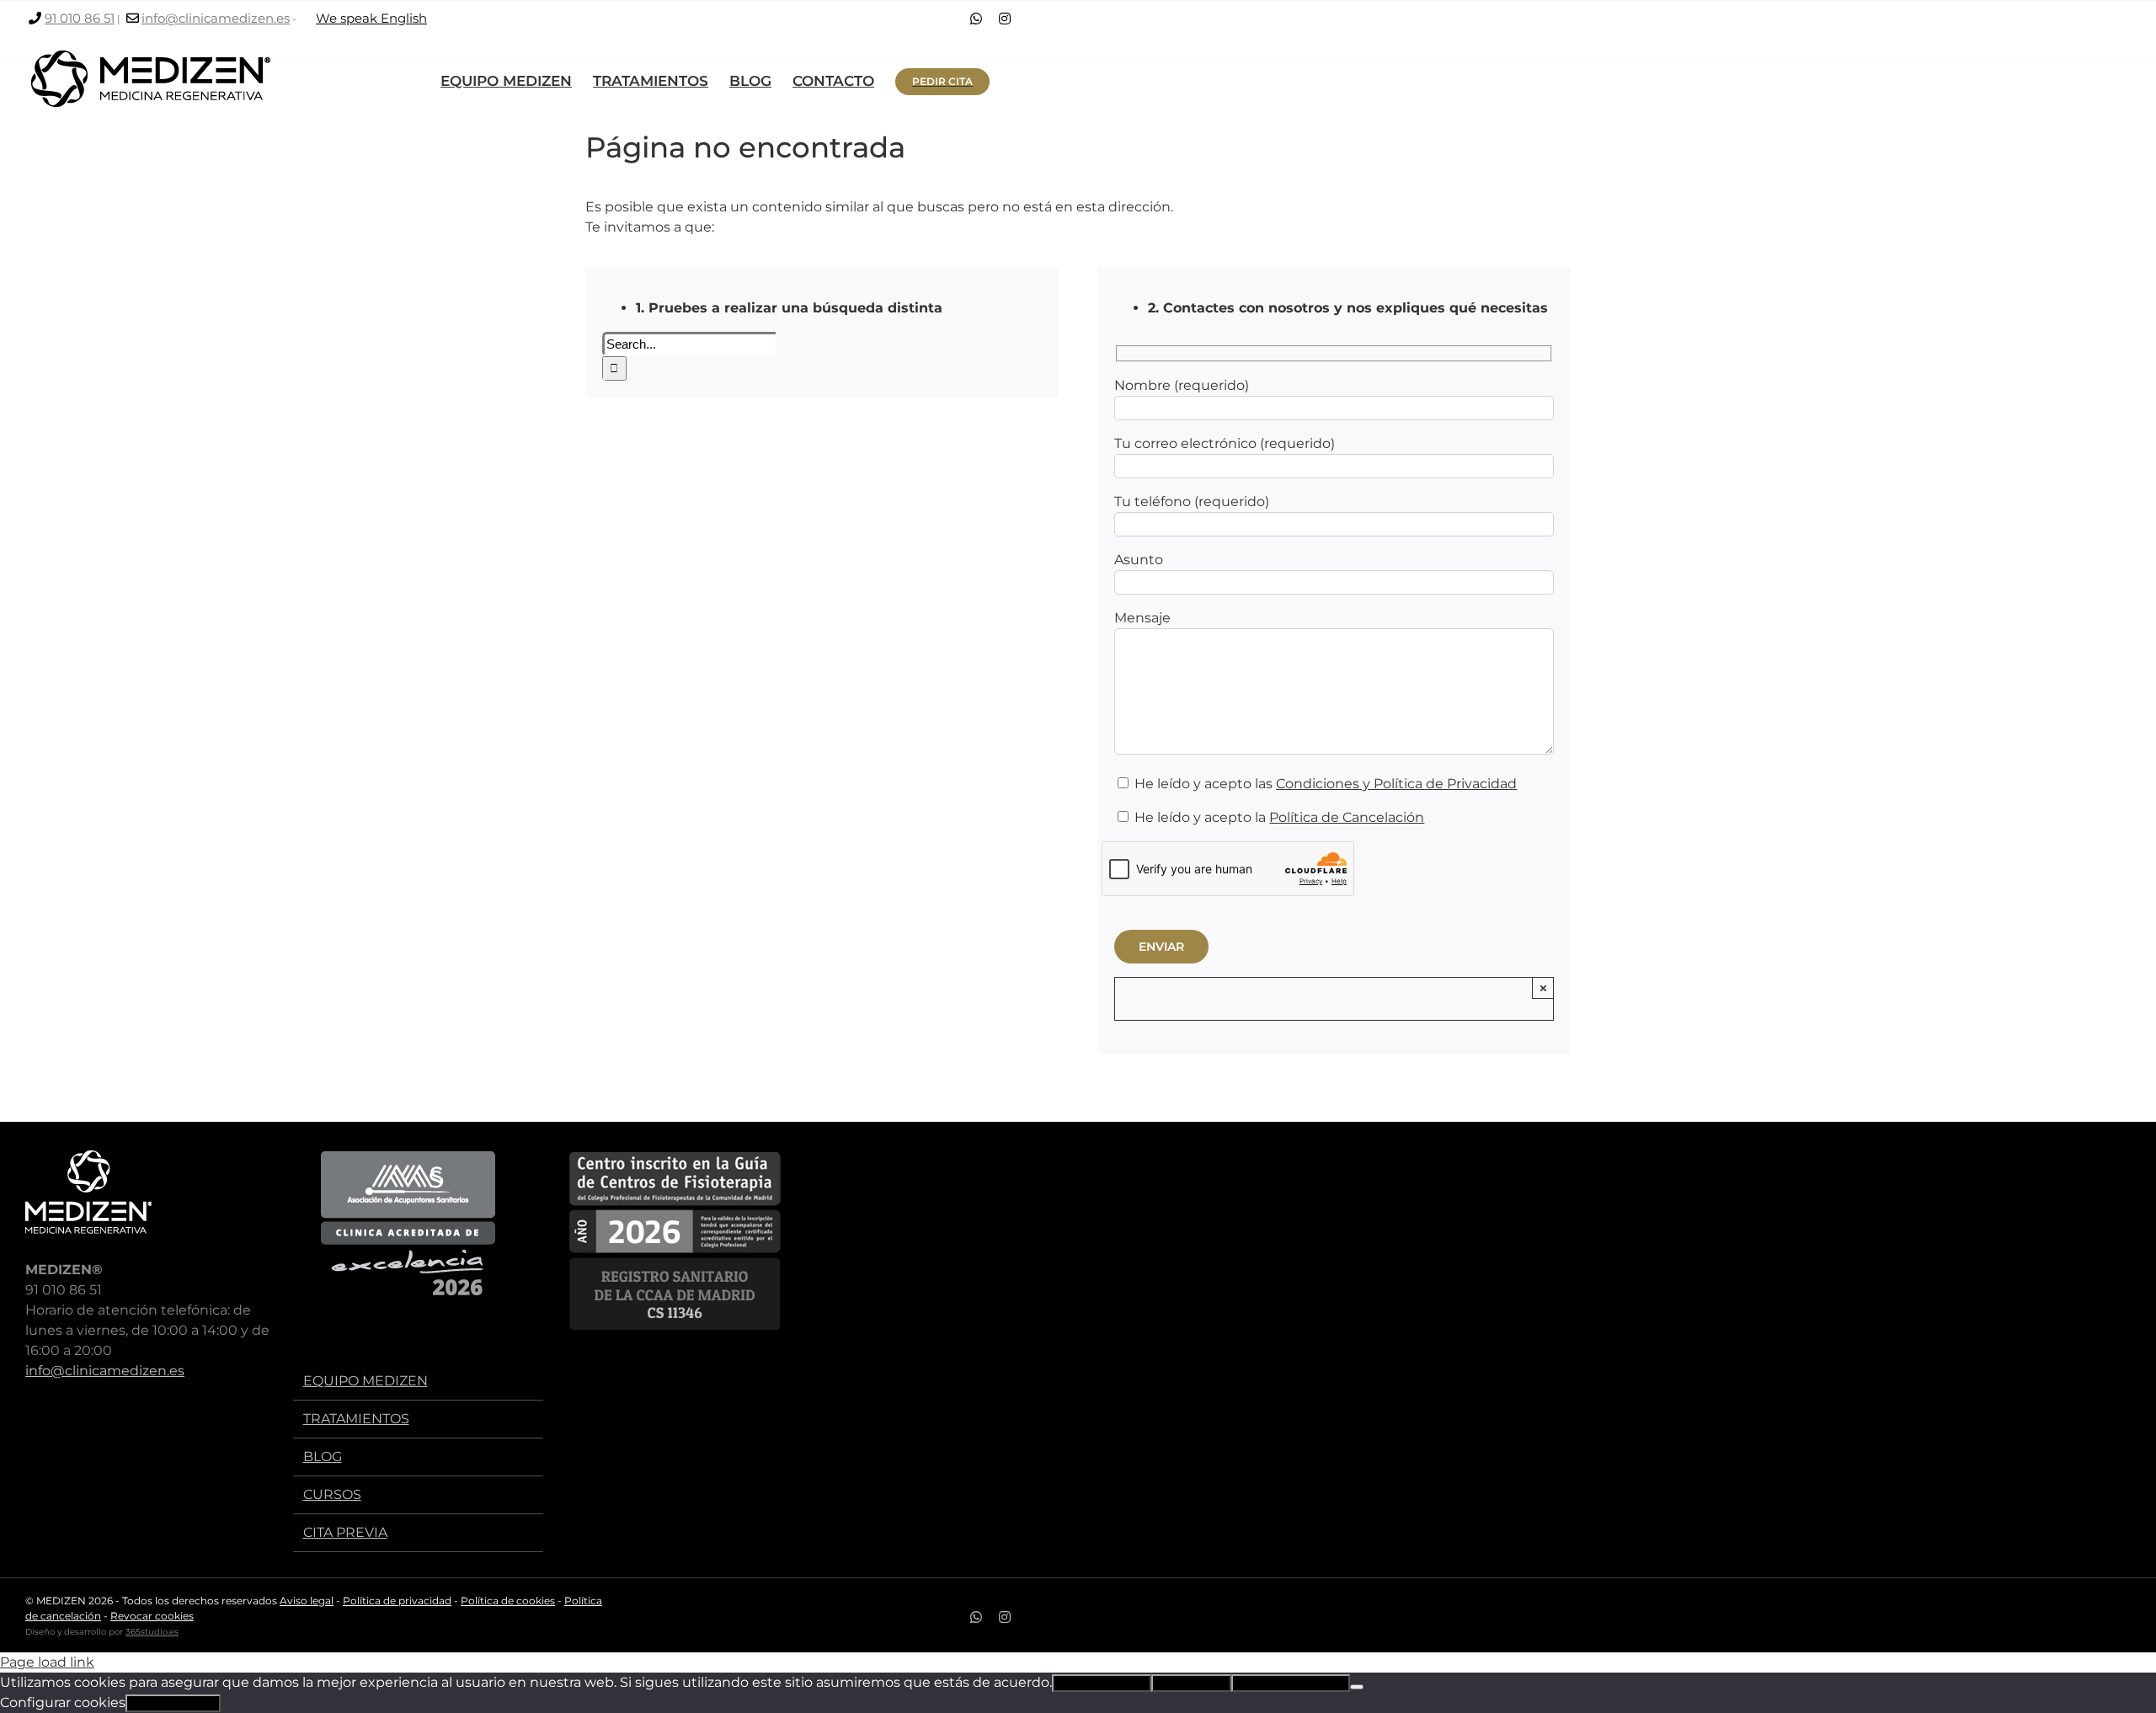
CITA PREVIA (345, 1532)
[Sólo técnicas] (1357, 1687)
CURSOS (332, 1494)
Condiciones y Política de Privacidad (1396, 784)
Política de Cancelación (1347, 817)
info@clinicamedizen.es (216, 18)
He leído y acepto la (1278, 817)
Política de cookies (508, 1601)
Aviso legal (307, 1601)
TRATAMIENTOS (356, 1419)
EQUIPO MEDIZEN (366, 1381)
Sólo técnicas (1191, 1683)
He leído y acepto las (1324, 784)
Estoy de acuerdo (1102, 1683)
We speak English (371, 18)
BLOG (323, 1457)
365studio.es (152, 1632)
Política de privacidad (397, 1601)
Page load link (47, 1662)
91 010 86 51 (80, 18)
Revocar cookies (152, 1616)
